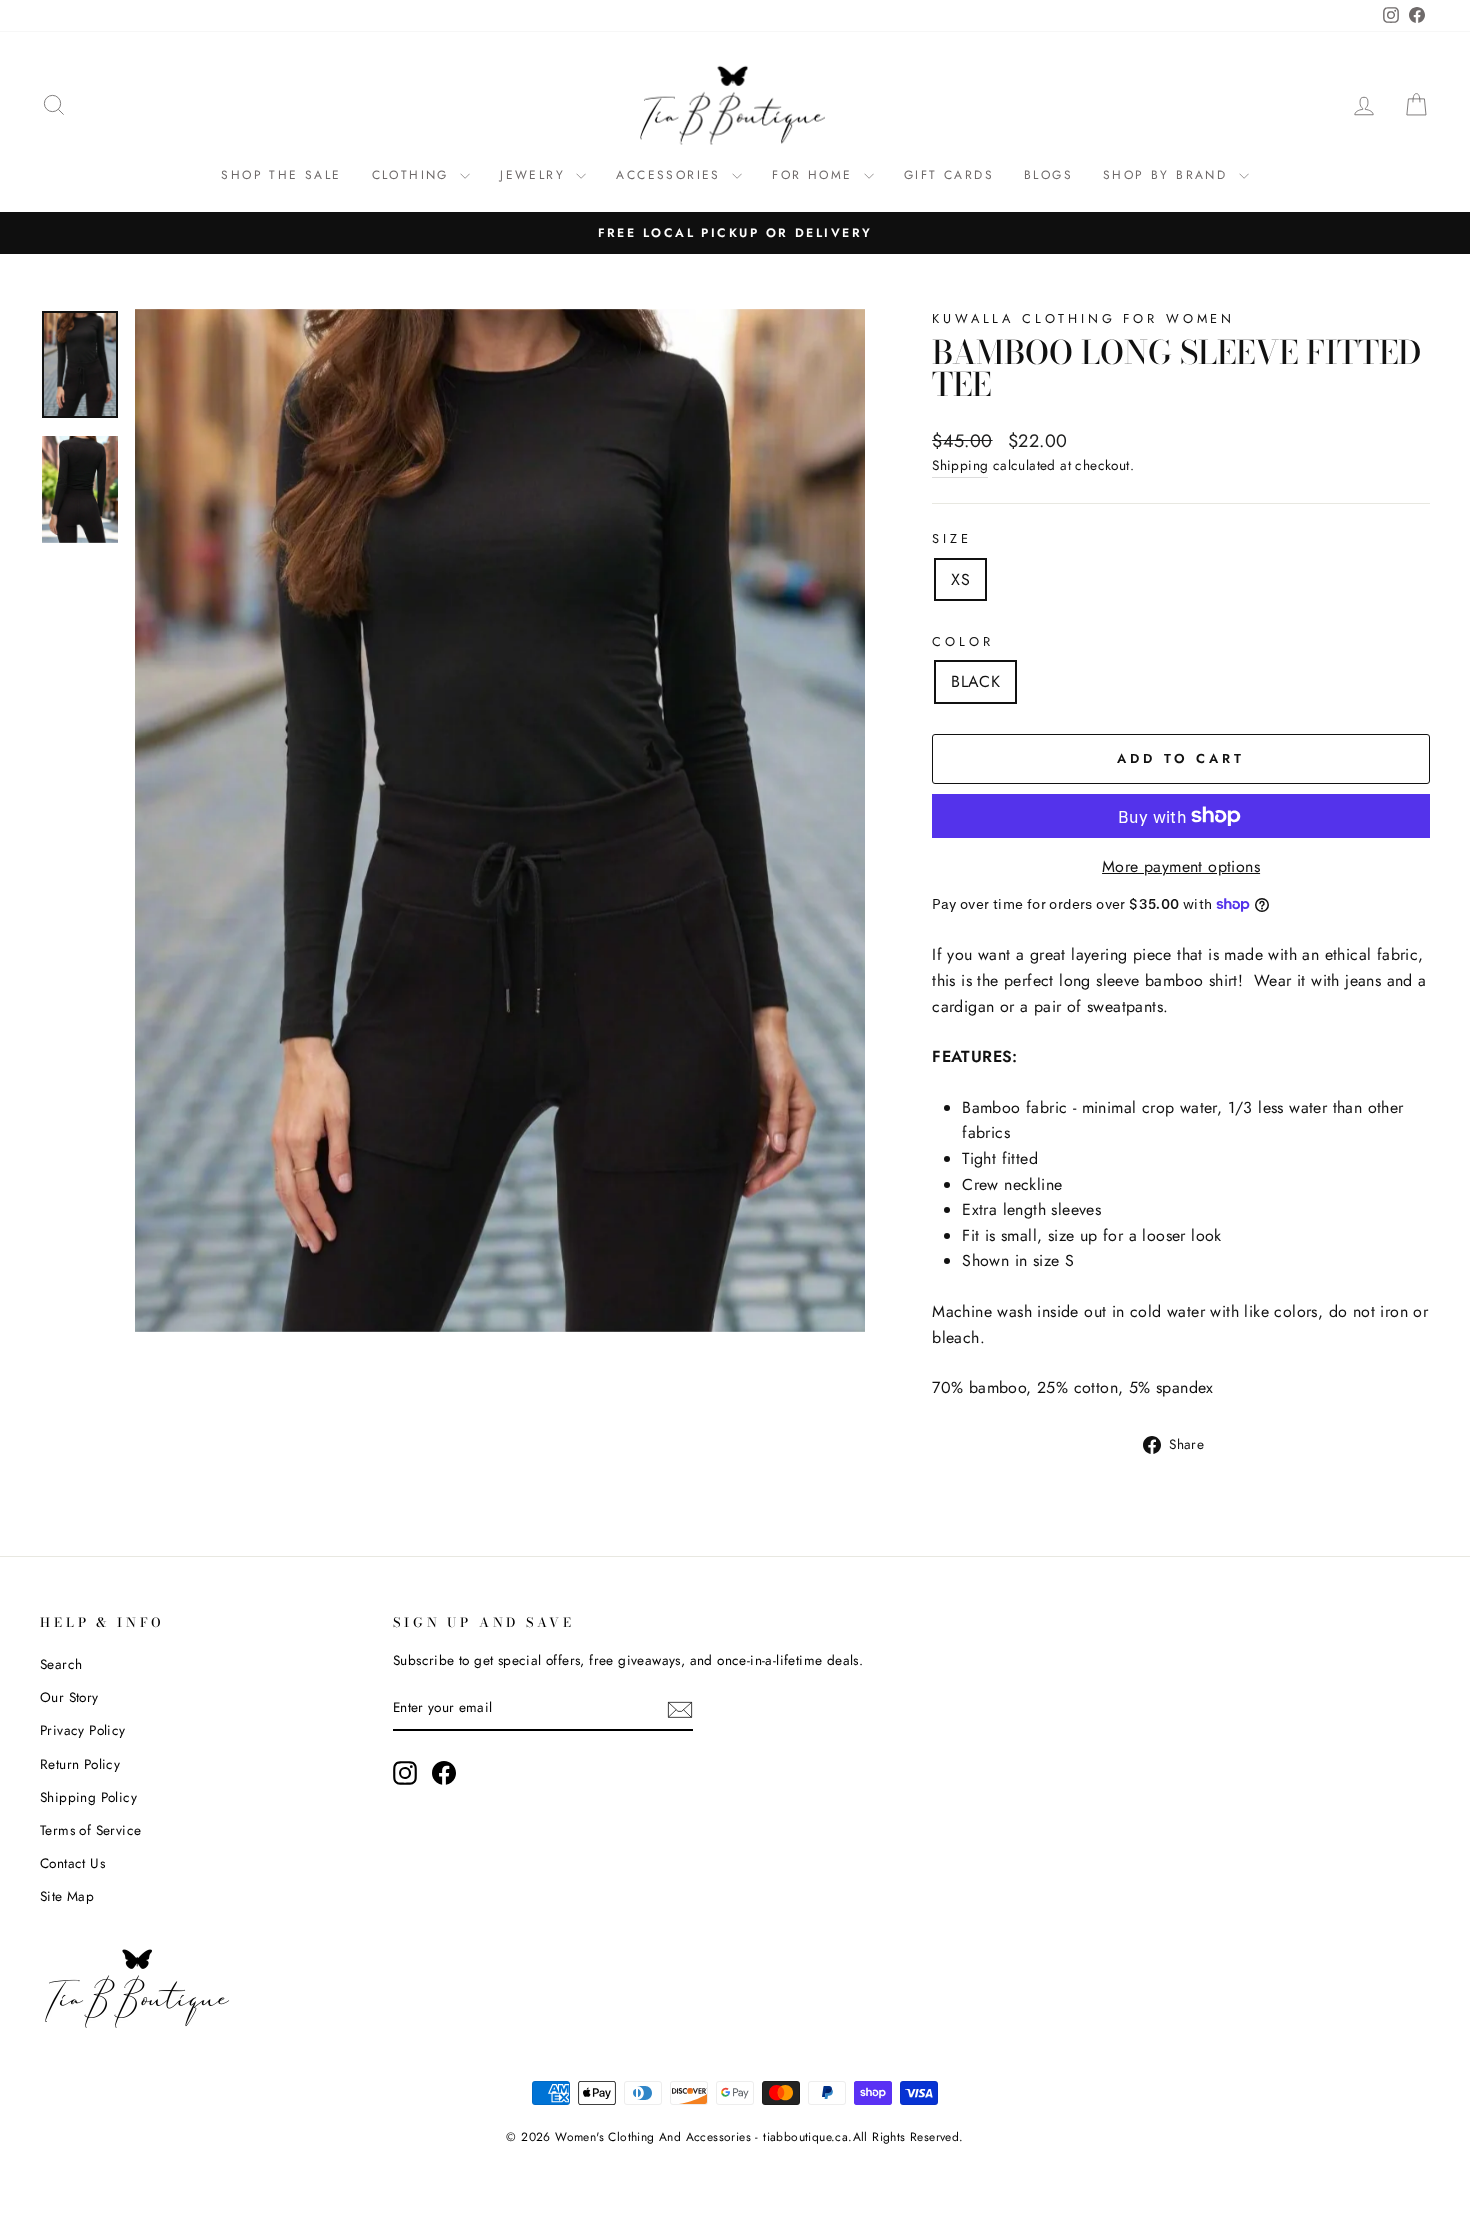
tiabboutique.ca (805, 2137)
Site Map (67, 1896)
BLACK (975, 681)
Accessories (671, 175)
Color (962, 641)
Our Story (69, 1697)
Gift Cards (949, 175)
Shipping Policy (88, 1797)
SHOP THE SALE (281, 175)
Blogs (1048, 175)
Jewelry (535, 175)
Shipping (960, 465)
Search (61, 1664)
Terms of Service (90, 1830)
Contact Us (72, 1863)
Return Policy (80, 1764)
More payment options (1181, 866)
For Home (815, 175)
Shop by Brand (1168, 175)
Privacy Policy (83, 1730)
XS (960, 579)
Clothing (414, 175)
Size (951, 538)
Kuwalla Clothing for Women (1083, 318)
